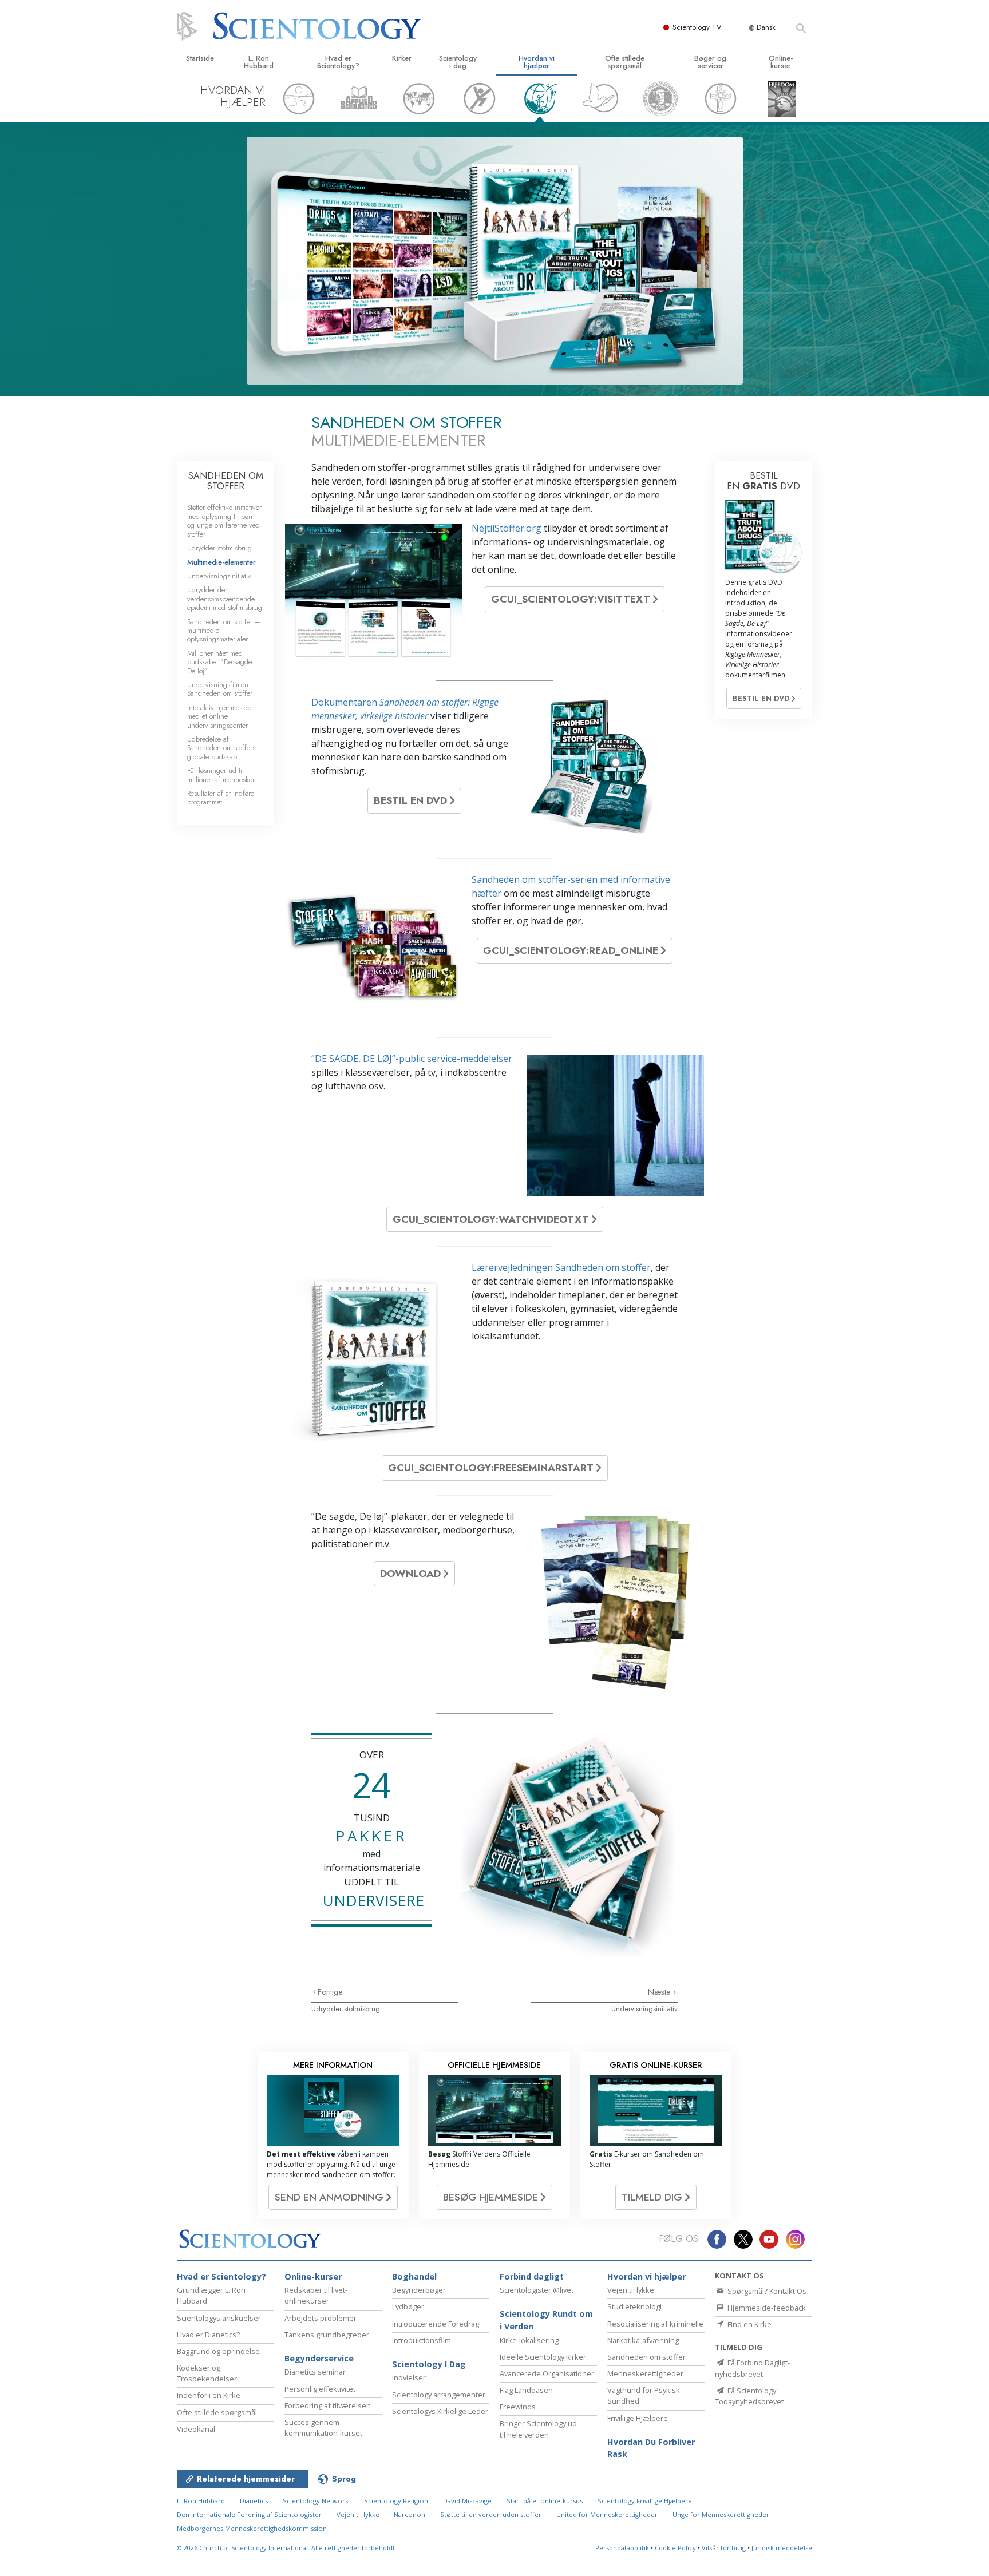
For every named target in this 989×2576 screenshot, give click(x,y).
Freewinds (518, 2407)
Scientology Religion (396, 2501)
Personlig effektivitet (320, 2389)
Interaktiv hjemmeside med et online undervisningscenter (219, 716)
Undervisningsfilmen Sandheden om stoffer (220, 689)
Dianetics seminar (315, 2372)
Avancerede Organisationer (547, 2373)
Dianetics (254, 2501)
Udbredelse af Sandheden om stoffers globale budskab (221, 748)
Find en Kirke (749, 2324)
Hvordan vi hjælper (537, 62)
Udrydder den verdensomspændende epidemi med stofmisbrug (225, 599)
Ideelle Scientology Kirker (543, 2357)
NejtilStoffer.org (507, 528)
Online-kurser (781, 62)
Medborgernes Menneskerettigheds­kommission (252, 2528)
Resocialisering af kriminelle (655, 2324)
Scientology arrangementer (439, 2395)
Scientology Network (316, 2501)
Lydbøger (408, 2306)
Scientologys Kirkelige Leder (440, 2411)
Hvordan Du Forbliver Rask (651, 2448)
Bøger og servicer (710, 62)
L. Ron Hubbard (259, 62)
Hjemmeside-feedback (766, 2308)
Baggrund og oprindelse (218, 2351)
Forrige (330, 1992)
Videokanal (196, 2429)
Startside (200, 58)
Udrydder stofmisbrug (346, 2009)
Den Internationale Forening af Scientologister (249, 2514)
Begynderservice (319, 2358)
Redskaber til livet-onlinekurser (316, 2295)
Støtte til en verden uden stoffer (491, 2514)
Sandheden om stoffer (646, 2357)
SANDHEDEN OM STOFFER (226, 481)
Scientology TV (697, 27)
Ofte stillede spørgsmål (625, 62)
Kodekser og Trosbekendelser (207, 2373)
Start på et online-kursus (545, 2501)
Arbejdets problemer (321, 2318)
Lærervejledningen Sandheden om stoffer (561, 1267)
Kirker (402, 58)
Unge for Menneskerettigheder (721, 2514)
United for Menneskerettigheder (607, 2514)
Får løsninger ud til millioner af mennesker (221, 775)
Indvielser (409, 2377)
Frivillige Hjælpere (638, 2418)
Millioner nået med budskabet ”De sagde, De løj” (220, 662)
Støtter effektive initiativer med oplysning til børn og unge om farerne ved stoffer (224, 520)
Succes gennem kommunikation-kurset (323, 2428)
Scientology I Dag (429, 2364)
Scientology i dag (458, 62)
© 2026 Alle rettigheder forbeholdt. (287, 2548)
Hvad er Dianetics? (208, 2335)
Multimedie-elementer (221, 562)
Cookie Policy (675, 2548)
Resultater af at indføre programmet (221, 798)
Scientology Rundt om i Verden (546, 2320)
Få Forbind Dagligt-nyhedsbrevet (752, 2368)
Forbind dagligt (532, 2276)
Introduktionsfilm (422, 2340)
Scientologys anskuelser (219, 2318)
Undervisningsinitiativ (644, 2009)
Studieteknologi (634, 2306)
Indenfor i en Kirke (209, 2395)
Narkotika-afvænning (643, 2340)
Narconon (410, 2514)
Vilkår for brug (724, 2548)
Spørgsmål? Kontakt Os (766, 2291)
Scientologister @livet (537, 2290)
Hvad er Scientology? (338, 62)
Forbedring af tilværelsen (328, 2405)
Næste (660, 1992)
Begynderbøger (419, 2290)
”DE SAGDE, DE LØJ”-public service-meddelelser (412, 1059)
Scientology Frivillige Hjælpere (645, 2501)
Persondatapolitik (622, 2548)
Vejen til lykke (631, 2290)
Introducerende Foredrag (436, 2324)
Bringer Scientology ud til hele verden (538, 2429)
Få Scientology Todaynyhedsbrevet (749, 2396)
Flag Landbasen (526, 2390)
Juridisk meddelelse (782, 2548)
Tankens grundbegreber (327, 2335)
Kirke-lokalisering (529, 2340)
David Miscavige (467, 2501)
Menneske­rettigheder (645, 2373)
